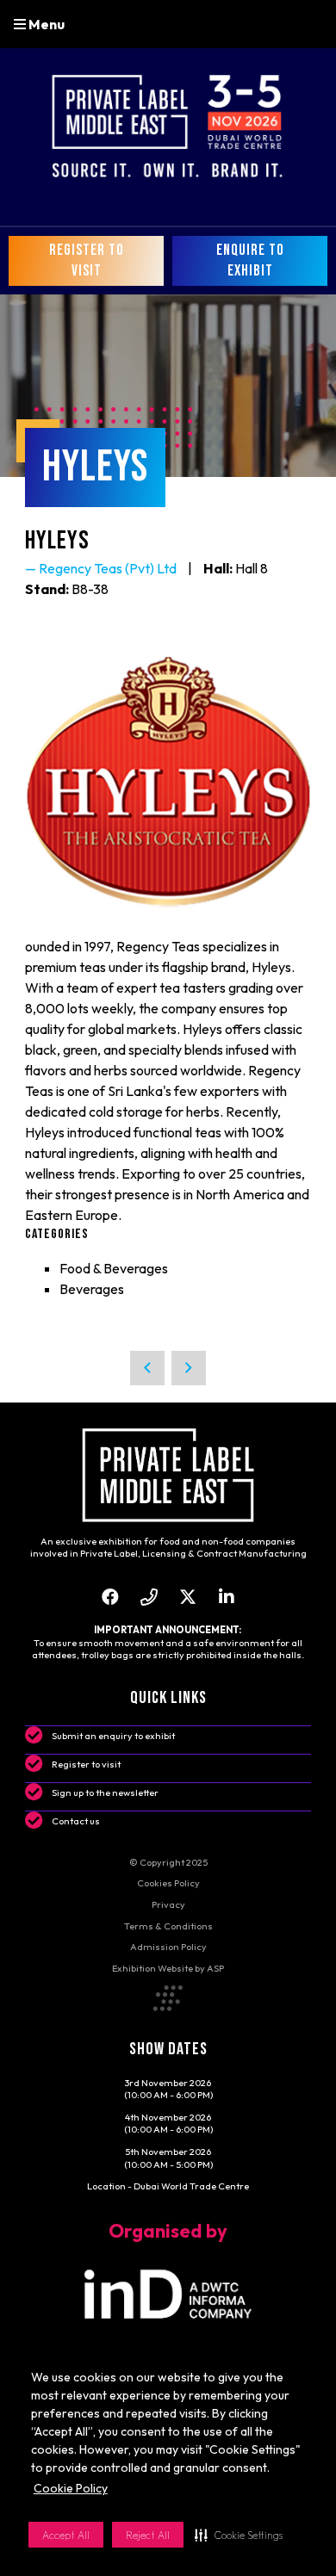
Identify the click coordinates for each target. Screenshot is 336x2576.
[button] (239, 2535)
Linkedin (226, 1597)
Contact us (76, 1821)
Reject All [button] (148, 2535)
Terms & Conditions (168, 1926)
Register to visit (86, 1764)
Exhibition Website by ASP (168, 1968)
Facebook (110, 1597)
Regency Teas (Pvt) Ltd (108, 568)
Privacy (168, 1904)
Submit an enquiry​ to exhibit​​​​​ (113, 1736)
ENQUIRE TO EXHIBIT (250, 260)
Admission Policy (168, 1947)
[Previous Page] (147, 1368)
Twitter (187, 1597)
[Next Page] (189, 1368)
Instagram (149, 1597)
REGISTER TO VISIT (87, 260)
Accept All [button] (66, 2535)
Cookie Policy (71, 2488)
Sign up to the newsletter (105, 1793)
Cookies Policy (168, 1883)
